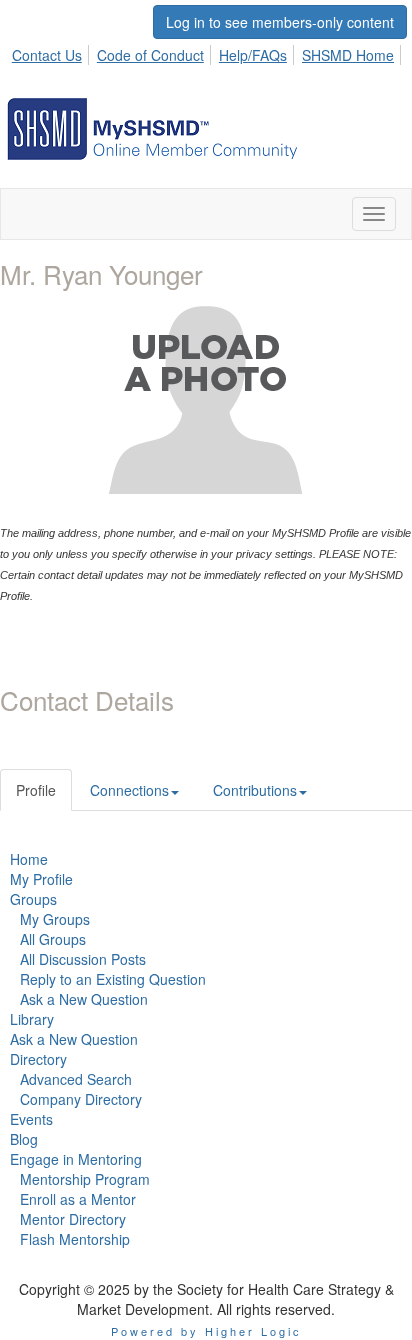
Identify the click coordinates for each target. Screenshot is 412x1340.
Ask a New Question (84, 999)
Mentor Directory (73, 1219)
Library (32, 1019)
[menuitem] (52, 52)
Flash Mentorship (75, 1239)
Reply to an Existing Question (113, 979)
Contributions (255, 790)
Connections (129, 790)
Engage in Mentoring (76, 1159)
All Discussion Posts (83, 959)
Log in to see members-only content (280, 22)
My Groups (55, 919)
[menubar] (208, 52)
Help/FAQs (253, 55)
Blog (24, 1139)
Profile (36, 790)
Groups (33, 899)
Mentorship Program (85, 1179)
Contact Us (47, 55)
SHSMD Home (348, 55)
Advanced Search (76, 1079)
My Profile (41, 879)
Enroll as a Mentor (78, 1199)
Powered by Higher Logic (206, 1331)
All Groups (53, 939)
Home (29, 859)
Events (31, 1119)
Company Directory (81, 1099)
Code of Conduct (150, 55)
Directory (38, 1059)
